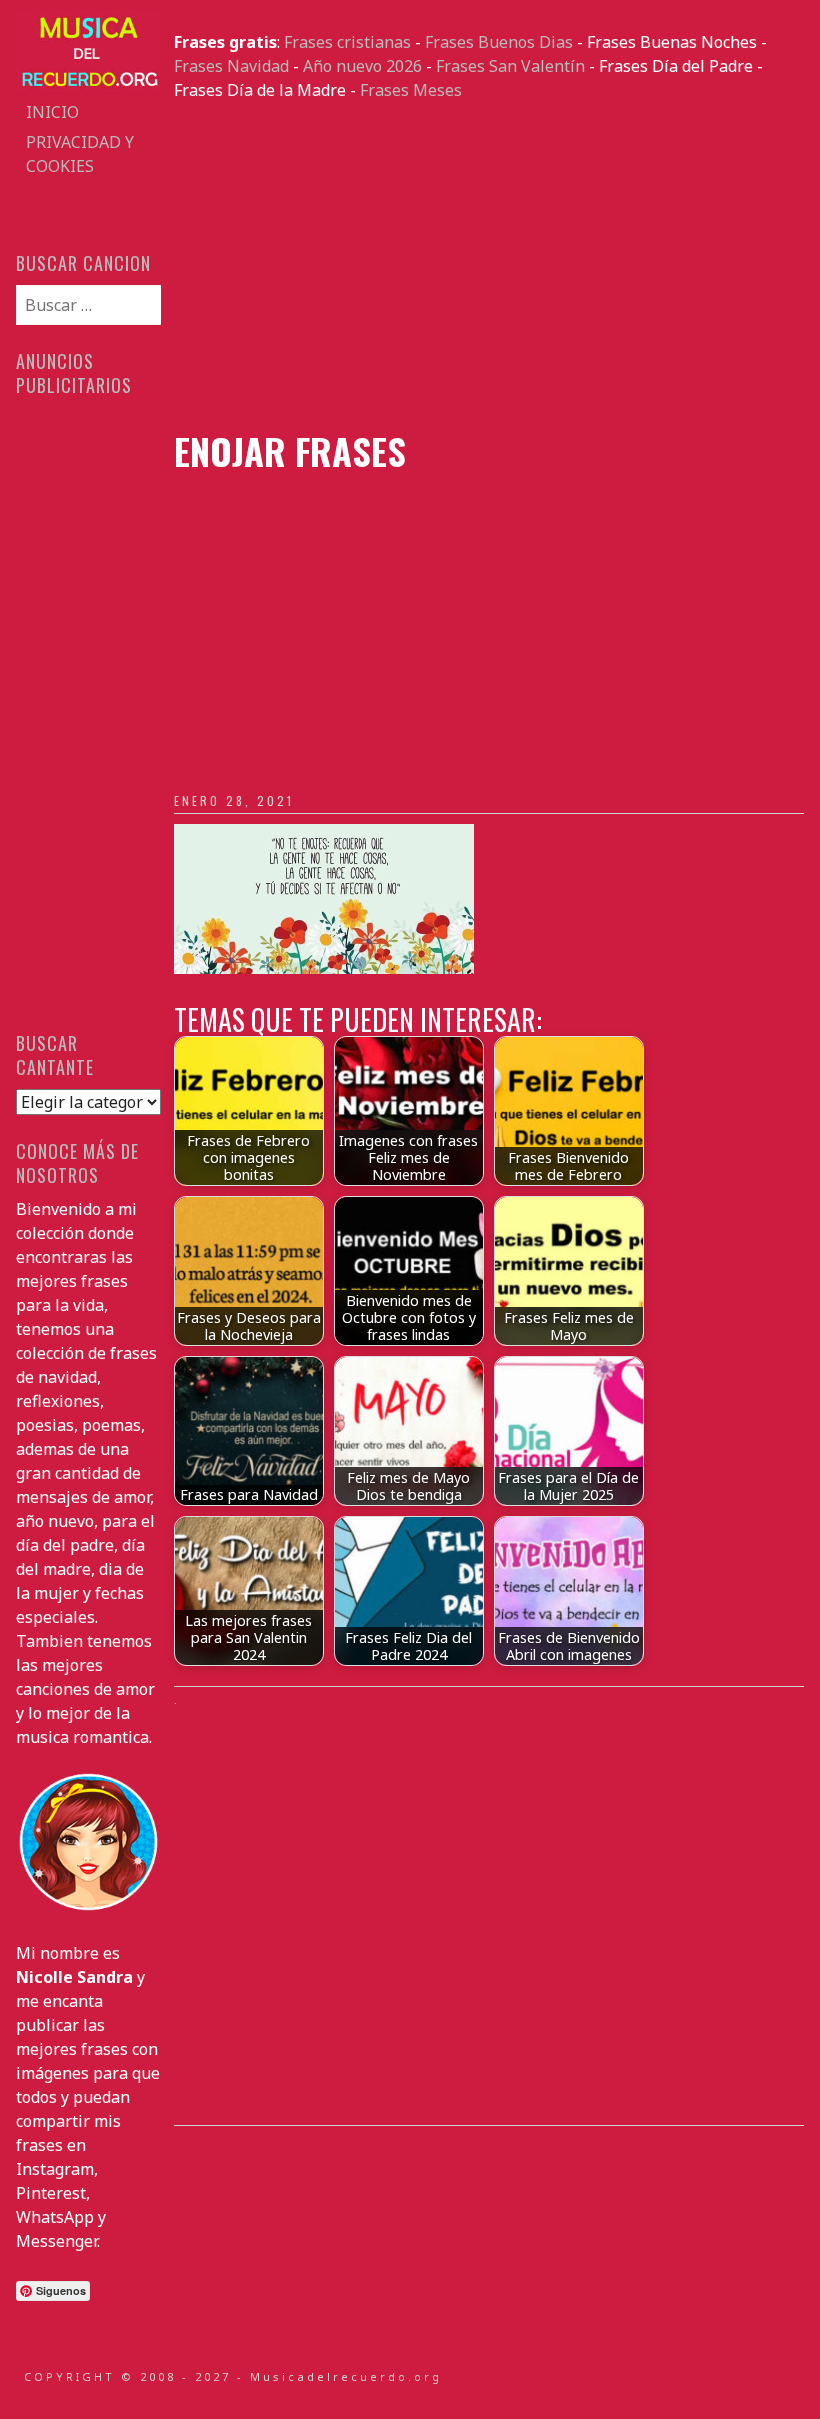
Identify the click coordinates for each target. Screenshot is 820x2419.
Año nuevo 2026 (362, 66)
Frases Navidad (231, 66)
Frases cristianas (347, 42)
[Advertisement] (489, 266)
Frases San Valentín (510, 66)
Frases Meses (411, 90)
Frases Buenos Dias (499, 42)
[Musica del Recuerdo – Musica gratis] (88, 85)
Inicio (52, 112)
